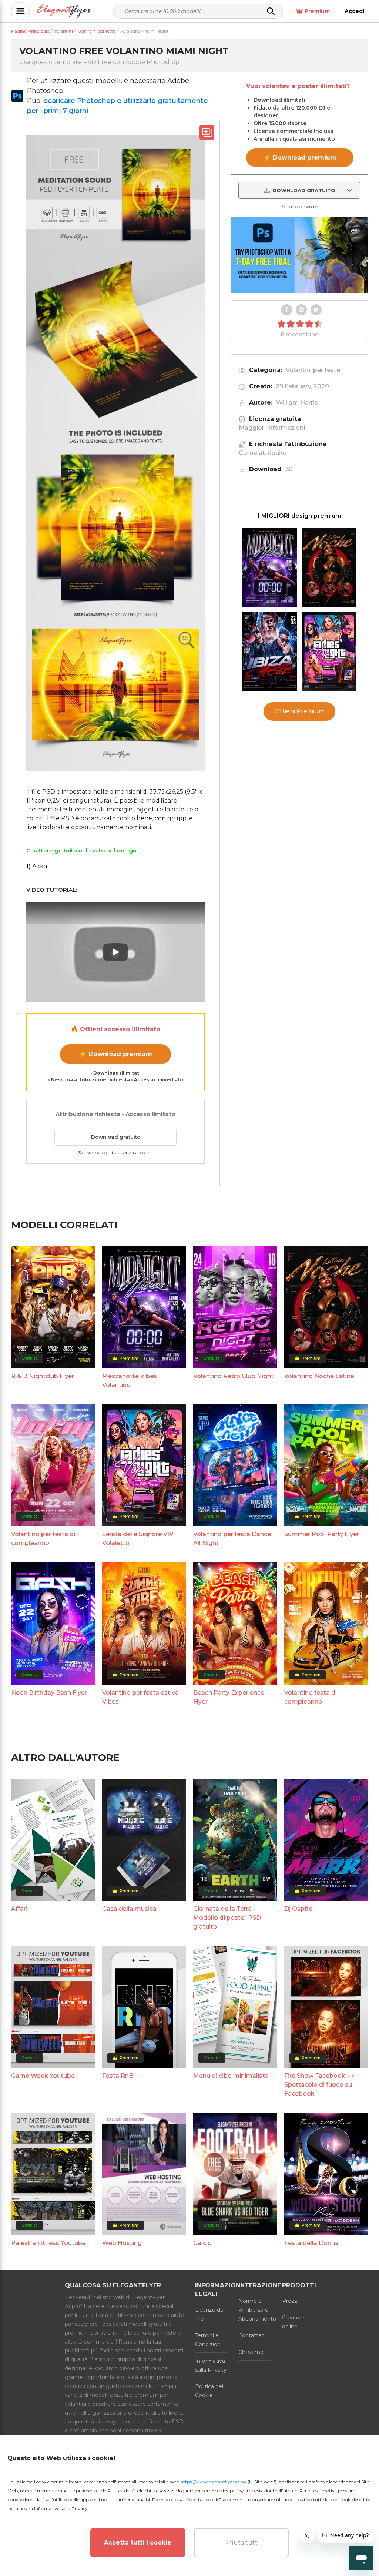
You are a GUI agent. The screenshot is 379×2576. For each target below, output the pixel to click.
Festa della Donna (311, 2243)
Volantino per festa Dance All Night (232, 1539)
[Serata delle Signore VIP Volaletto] (329, 651)
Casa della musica (129, 1909)
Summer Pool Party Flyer (322, 1534)
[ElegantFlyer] (64, 11)
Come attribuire (263, 453)
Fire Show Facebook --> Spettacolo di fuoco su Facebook (319, 2085)
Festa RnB (118, 2076)
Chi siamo (251, 2352)
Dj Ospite (298, 1909)
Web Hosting (122, 2243)
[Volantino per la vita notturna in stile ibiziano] (270, 651)
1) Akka (37, 866)
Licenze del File (210, 2314)
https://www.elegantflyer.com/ (213, 2482)
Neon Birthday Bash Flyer (49, 1693)
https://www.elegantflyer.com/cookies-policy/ (195, 2491)
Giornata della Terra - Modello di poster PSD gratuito (227, 1918)
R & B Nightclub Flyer (43, 1376)
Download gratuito (116, 1137)
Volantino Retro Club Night (233, 1376)
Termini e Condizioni (208, 2340)
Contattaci (252, 2335)
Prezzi (290, 2301)
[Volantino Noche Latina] (329, 568)
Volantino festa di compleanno (311, 1697)
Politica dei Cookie (209, 2391)
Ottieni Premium (300, 711)
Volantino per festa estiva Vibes (140, 1697)
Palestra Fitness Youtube (48, 2243)
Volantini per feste (313, 370)
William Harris (297, 403)
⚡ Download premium (116, 1054)
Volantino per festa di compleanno (43, 1539)
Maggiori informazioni (272, 428)
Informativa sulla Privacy (211, 2365)
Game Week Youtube (43, 2076)
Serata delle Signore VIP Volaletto (138, 1539)
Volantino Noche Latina (319, 1376)
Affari (19, 1909)
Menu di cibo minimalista (231, 2076)
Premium (317, 11)
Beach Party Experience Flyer (229, 1697)
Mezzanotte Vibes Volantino (130, 1381)
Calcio (202, 2243)
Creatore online (293, 2322)
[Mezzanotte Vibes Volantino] (270, 568)
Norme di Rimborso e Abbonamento (254, 2310)
